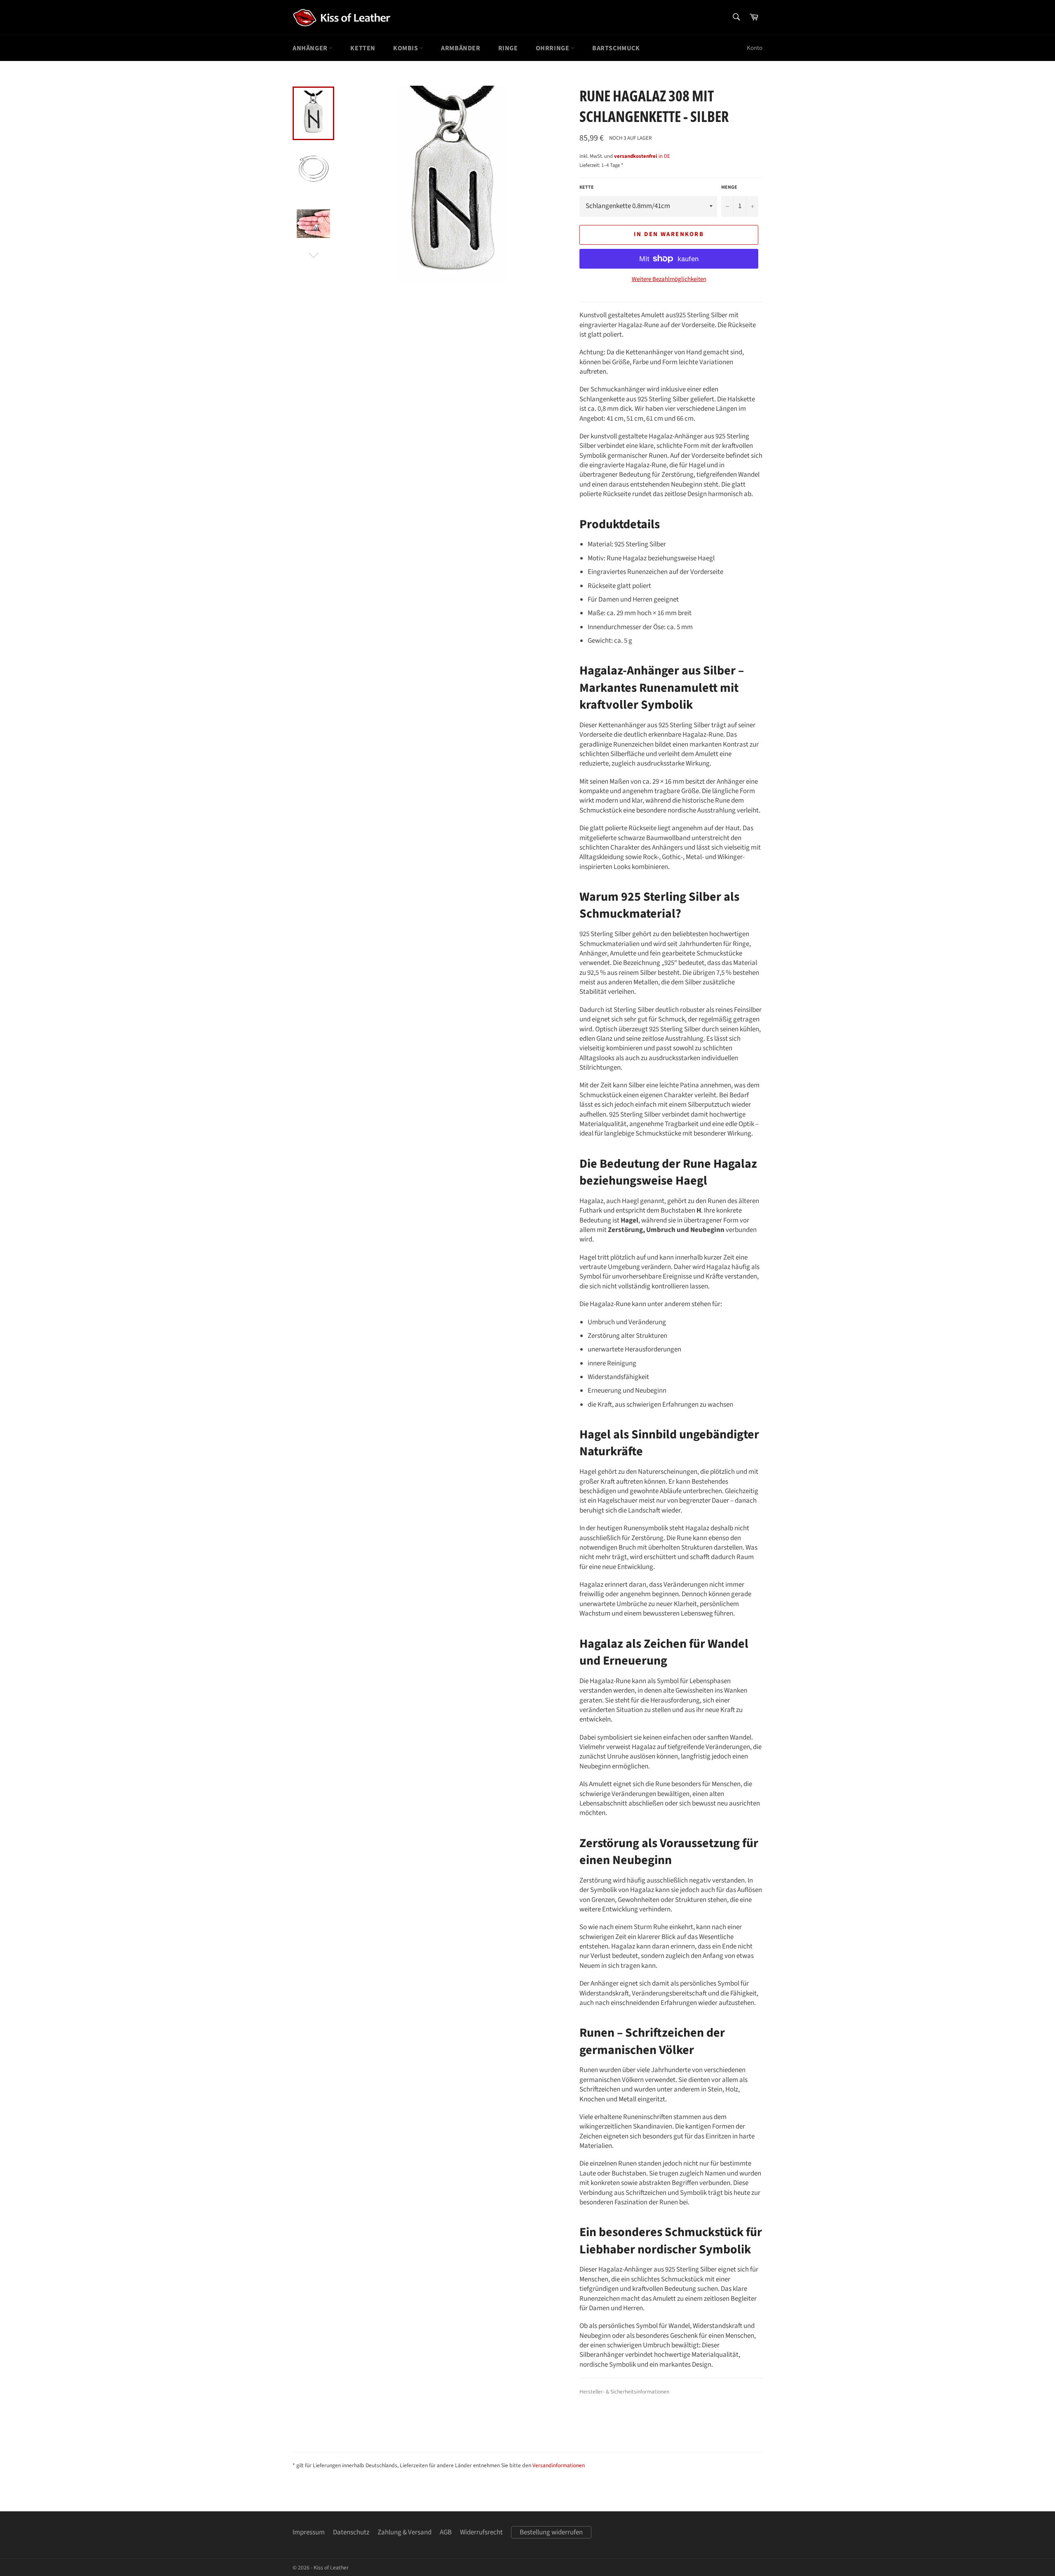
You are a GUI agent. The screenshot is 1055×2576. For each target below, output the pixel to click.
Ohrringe (553, 48)
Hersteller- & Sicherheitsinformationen (624, 2392)
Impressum (309, 2532)
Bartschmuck (616, 48)
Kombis (406, 48)
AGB (446, 2532)
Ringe (508, 48)
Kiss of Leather (331, 2568)
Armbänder (461, 48)
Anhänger (311, 48)
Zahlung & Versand (404, 2532)
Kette (587, 187)
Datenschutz (351, 2532)
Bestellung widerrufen (551, 2532)
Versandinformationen (559, 2465)
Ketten (363, 48)
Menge (729, 187)
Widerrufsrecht (481, 2532)
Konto (755, 48)
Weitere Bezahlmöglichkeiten (669, 279)
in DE (642, 156)
